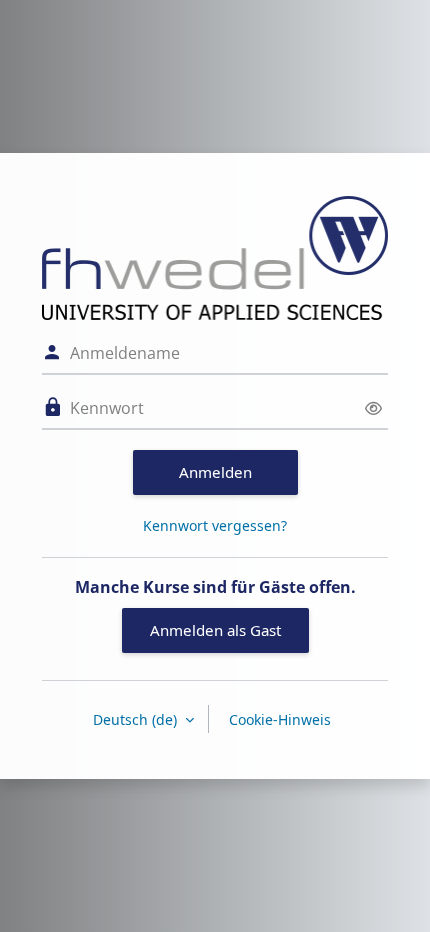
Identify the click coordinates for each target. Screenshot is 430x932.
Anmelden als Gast (215, 630)
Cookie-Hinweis (280, 719)
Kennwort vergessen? (215, 525)
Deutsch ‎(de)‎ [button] (137, 719)
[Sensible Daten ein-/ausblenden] (373, 408)
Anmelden (215, 472)
